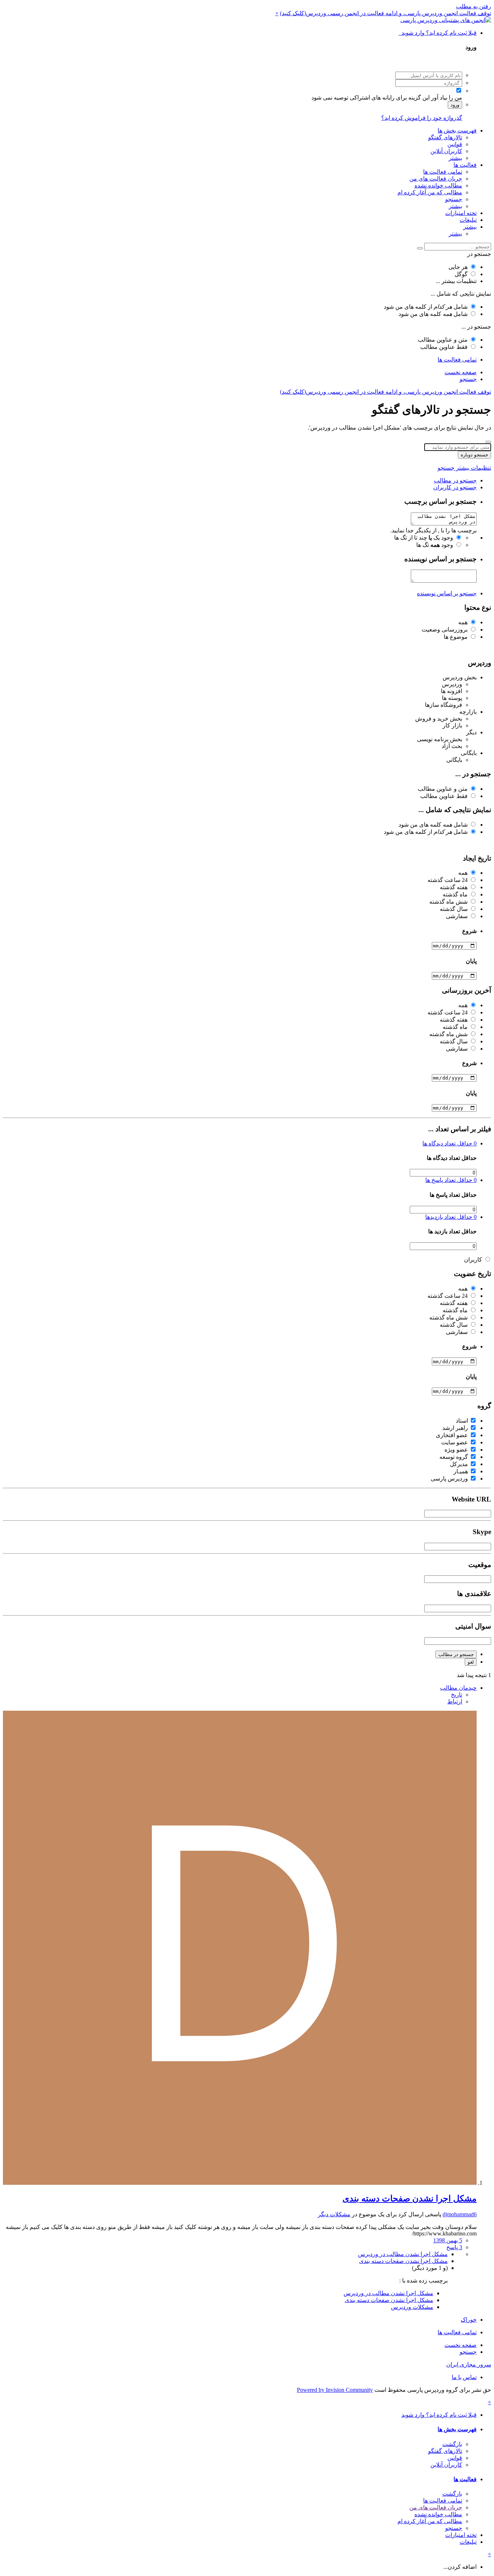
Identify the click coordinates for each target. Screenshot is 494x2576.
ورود (455, 105)
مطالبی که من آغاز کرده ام (430, 192)
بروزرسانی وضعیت (445, 630)
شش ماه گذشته (448, 902)
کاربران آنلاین (446, 151)
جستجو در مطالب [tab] (455, 480)
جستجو (454, 199)
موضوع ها (456, 637)
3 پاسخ (454, 2247)
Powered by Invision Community (335, 2390)
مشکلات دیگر (334, 2214)
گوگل (461, 274)
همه (463, 622)
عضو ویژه (456, 1450)
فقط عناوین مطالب (444, 347)
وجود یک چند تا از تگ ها (424, 538)
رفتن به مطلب (474, 6)
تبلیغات (468, 220)
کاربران (473, 1260)
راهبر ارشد (455, 1428)
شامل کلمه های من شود (433, 314)
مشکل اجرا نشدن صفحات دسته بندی (410, 2199)
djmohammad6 (460, 2214)
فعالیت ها (465, 165)
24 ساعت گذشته (448, 880)
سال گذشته (454, 909)
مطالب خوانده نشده (438, 185)
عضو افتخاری (452, 1435)
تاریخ (457, 1695)
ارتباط (455, 1701)
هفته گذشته (454, 887)
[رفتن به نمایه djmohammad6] (240, 2183)
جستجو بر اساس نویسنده (447, 593)
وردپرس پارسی (449, 1479)
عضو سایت (455, 1442)
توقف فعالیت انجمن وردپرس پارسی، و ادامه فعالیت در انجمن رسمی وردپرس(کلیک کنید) (386, 13)
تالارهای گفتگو (445, 137)
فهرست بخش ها (457, 130)
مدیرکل (459, 1464)
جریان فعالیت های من (436, 179)
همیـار (461, 1471)
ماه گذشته (455, 894)
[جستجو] (420, 248)
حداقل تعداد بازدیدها (451, 1217)
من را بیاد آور (447, 98)
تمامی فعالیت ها (443, 172)
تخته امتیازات (461, 213)
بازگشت (452, 2444)
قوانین (455, 144)
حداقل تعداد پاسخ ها (451, 1180)
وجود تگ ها (435, 545)
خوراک (469, 2320)
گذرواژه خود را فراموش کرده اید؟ (422, 118)
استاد (462, 1421)
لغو (471, 1662)
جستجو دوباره (474, 455)
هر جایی (458, 267)
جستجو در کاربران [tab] (455, 487)
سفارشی (457, 916)
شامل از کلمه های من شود (426, 307)
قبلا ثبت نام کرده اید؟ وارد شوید (438, 33)
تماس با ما (464, 2377)
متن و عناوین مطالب (443, 340)
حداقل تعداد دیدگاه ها (450, 1143)
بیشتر (455, 158)
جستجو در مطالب (456, 1654)
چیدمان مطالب (458, 1688)
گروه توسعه (454, 1457)
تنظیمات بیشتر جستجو (464, 468)
